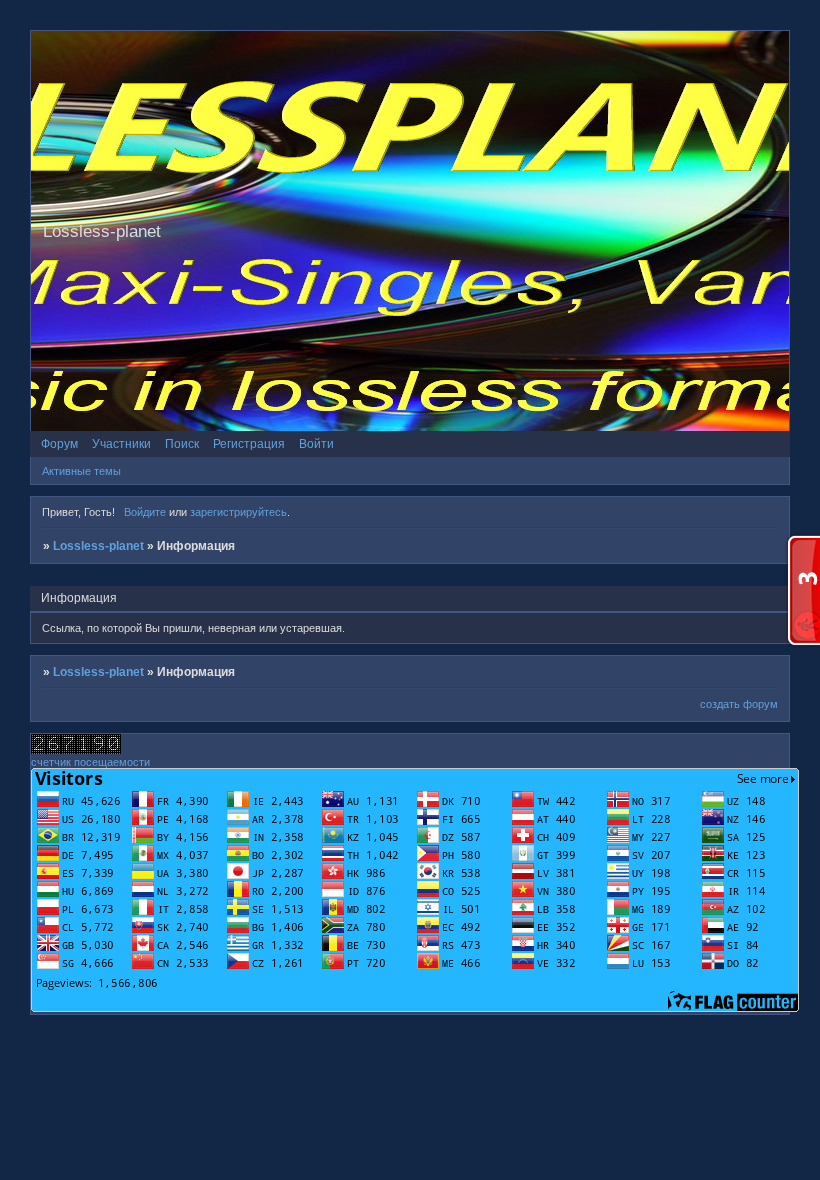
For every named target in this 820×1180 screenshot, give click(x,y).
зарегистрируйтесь (238, 512)
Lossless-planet (98, 546)
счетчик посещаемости (90, 762)
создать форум (739, 704)
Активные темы (81, 471)
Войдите (145, 512)
